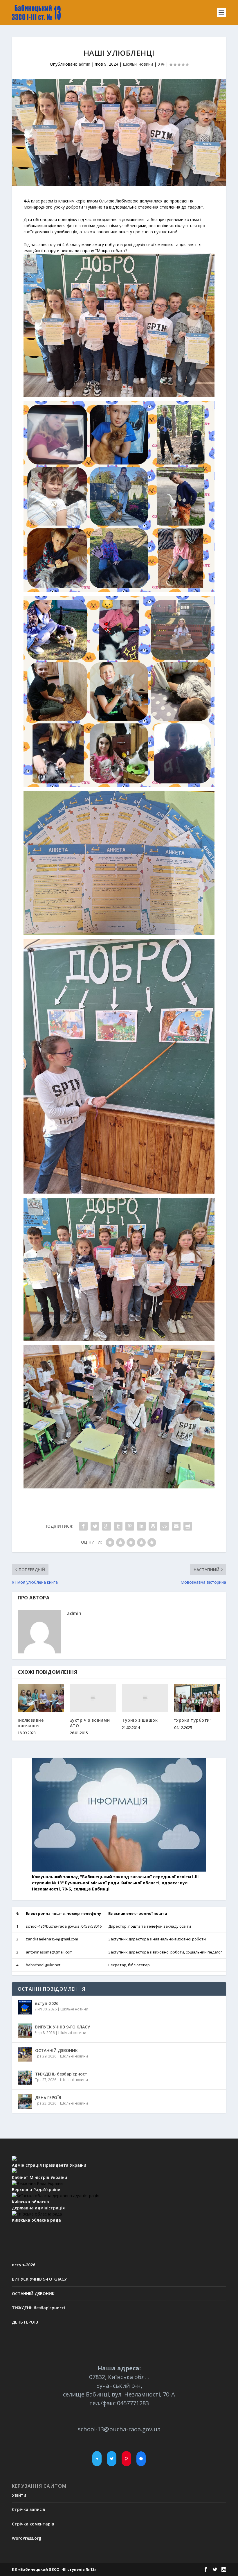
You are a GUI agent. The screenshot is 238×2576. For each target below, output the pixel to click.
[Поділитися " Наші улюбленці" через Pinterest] (130, 1526)
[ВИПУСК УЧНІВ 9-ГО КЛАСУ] (25, 2031)
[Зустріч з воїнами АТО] (93, 1698)
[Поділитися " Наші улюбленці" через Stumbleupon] (165, 1526)
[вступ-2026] (25, 2007)
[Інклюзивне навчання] (41, 1698)
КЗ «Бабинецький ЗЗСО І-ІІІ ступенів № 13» (54, 2569)
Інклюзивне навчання (31, 1723)
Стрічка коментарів (33, 2524)
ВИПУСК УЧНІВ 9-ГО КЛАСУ (63, 2027)
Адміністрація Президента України (49, 2165)
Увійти (19, 2495)
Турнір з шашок (140, 1720)
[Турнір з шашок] (145, 1698)
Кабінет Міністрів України (39, 2177)
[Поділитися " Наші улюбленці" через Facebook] (83, 1526)
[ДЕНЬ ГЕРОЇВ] (25, 2101)
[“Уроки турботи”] (197, 1698)
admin (84, 64)
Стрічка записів (29, 2509)
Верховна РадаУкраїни (36, 2190)
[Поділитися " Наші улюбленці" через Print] (188, 1526)
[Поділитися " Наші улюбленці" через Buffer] (153, 1526)
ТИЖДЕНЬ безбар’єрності (62, 2074)
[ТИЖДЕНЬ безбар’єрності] (25, 2078)
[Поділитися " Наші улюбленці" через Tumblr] (118, 1526)
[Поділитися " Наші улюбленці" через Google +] (107, 1526)
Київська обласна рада (36, 2220)
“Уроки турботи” (193, 1720)
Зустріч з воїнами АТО (90, 1723)
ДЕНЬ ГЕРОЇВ (48, 2097)
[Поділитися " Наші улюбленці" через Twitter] (95, 1526)
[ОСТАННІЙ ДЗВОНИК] (25, 2054)
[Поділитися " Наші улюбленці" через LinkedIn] (141, 1526)
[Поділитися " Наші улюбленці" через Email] (176, 1526)
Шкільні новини (138, 64)
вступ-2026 (47, 2003)
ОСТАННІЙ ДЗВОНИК (56, 2050)
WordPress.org (27, 2538)
